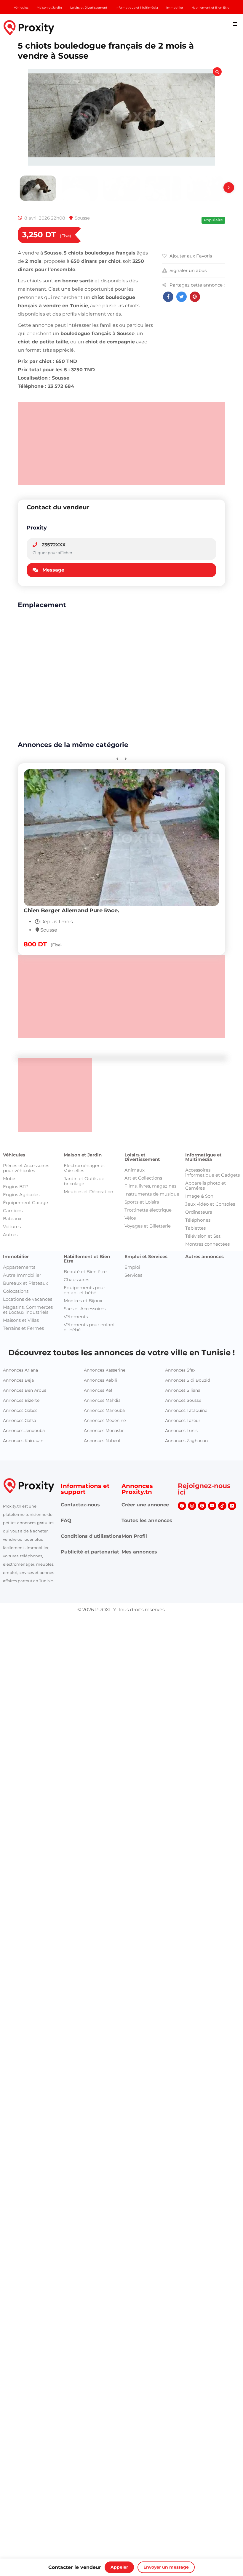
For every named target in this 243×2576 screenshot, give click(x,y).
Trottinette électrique (148, 1210)
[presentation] (229, 188)
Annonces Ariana (20, 1370)
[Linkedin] (232, 1506)
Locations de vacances (28, 1299)
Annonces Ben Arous (25, 1390)
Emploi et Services (146, 1256)
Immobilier (16, 1256)
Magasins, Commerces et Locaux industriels (28, 1310)
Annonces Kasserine (105, 1370)
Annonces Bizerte (21, 1400)
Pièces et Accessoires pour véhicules (26, 1168)
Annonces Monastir (104, 1431)
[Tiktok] (222, 1506)
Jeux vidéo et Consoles (210, 1204)
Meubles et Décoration (88, 1192)
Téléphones (198, 1220)
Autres (10, 1235)
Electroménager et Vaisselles (84, 1168)
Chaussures (76, 1280)
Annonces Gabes (20, 1410)
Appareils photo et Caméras (206, 1185)
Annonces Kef (98, 1390)
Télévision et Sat (203, 1236)
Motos (10, 1179)
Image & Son (199, 1196)
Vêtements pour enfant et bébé (89, 1327)
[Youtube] (212, 1506)
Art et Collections (143, 1178)
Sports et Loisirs (142, 1202)
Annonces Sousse (183, 1400)
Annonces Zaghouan (186, 1441)
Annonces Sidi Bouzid (188, 1380)
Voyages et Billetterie (148, 1226)
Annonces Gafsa (20, 1420)
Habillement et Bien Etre (87, 1259)
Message (53, 570)
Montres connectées (207, 1244)
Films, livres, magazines (150, 1186)
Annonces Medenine (105, 1420)
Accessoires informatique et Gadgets (212, 1172)
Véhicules (14, 1155)
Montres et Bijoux (83, 1301)
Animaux (135, 1170)
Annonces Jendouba (24, 1431)
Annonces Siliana (183, 1390)
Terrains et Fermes (23, 1328)
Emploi (132, 1267)
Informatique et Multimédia (203, 1157)
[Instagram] (192, 1506)
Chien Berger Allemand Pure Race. (71, 910)
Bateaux (12, 1219)
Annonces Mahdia (102, 1400)
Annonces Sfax (180, 1370)
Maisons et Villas (21, 1320)
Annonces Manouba (104, 1410)
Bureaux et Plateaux (25, 1283)
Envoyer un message (166, 2567)
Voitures (12, 1227)
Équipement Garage (25, 1203)
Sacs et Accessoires (85, 1309)
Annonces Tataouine (186, 1410)
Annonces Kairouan (23, 1441)
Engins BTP (16, 1187)
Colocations (16, 1291)
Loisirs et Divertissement (142, 1157)
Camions (13, 1211)
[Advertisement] (121, 443)
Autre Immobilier (22, 1275)
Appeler (119, 2567)
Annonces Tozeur (183, 1420)
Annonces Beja (18, 1380)
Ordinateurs (199, 1212)
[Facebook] (182, 1506)
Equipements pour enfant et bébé (84, 1290)
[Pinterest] (202, 1506)
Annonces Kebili (100, 1380)
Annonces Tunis (181, 1431)
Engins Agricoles (21, 1195)
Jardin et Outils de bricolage (84, 1181)
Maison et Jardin (83, 1155)
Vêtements (76, 1317)
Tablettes (195, 1228)
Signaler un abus (188, 270)
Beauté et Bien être (85, 1272)
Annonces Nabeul (102, 1441)
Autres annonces (204, 1256)
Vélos (130, 1218)
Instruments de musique (152, 1194)
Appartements (19, 1267)
